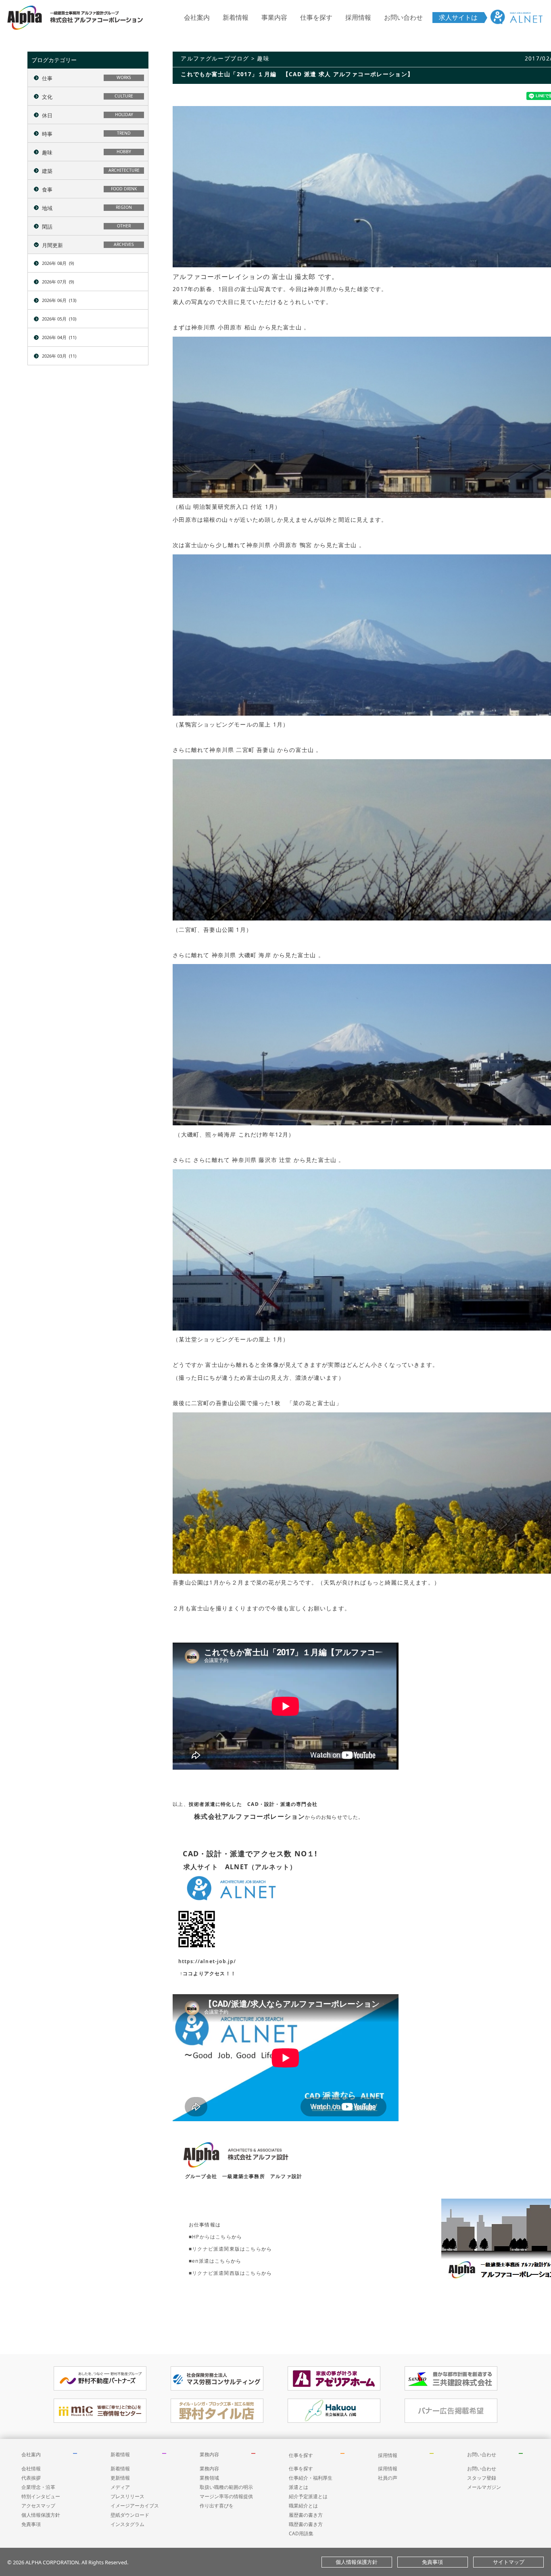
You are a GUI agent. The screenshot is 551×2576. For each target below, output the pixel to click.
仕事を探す (316, 17)
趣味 (263, 58)
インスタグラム (127, 2524)
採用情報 (358, 17)
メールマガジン (484, 2487)
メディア (120, 2487)
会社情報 (31, 2469)
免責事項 (31, 2524)
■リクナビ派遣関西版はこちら (225, 2273)
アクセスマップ (38, 2506)
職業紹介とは (303, 2506)
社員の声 (388, 2478)
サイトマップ (509, 2562)
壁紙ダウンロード (130, 2515)
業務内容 (209, 2454)
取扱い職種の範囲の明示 (226, 2487)
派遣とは (298, 2487)
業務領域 (209, 2478)
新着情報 (236, 17)
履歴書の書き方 (306, 2515)
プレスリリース (127, 2496)
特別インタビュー (41, 2496)
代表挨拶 (31, 2478)
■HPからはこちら (210, 2237)
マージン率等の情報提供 (226, 2496)
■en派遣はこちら (210, 2261)
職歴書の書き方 (306, 2524)
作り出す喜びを (217, 2506)
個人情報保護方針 (41, 2515)
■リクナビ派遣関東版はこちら (225, 2249)
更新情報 (120, 2478)
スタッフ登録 (482, 2478)
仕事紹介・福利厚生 (311, 2478)
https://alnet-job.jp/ (207, 1961)
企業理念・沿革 (38, 2487)
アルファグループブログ (215, 58)
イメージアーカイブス (135, 2506)
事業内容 (274, 17)
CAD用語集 (301, 2533)
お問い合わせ (403, 17)
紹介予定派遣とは (308, 2496)
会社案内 (197, 17)
